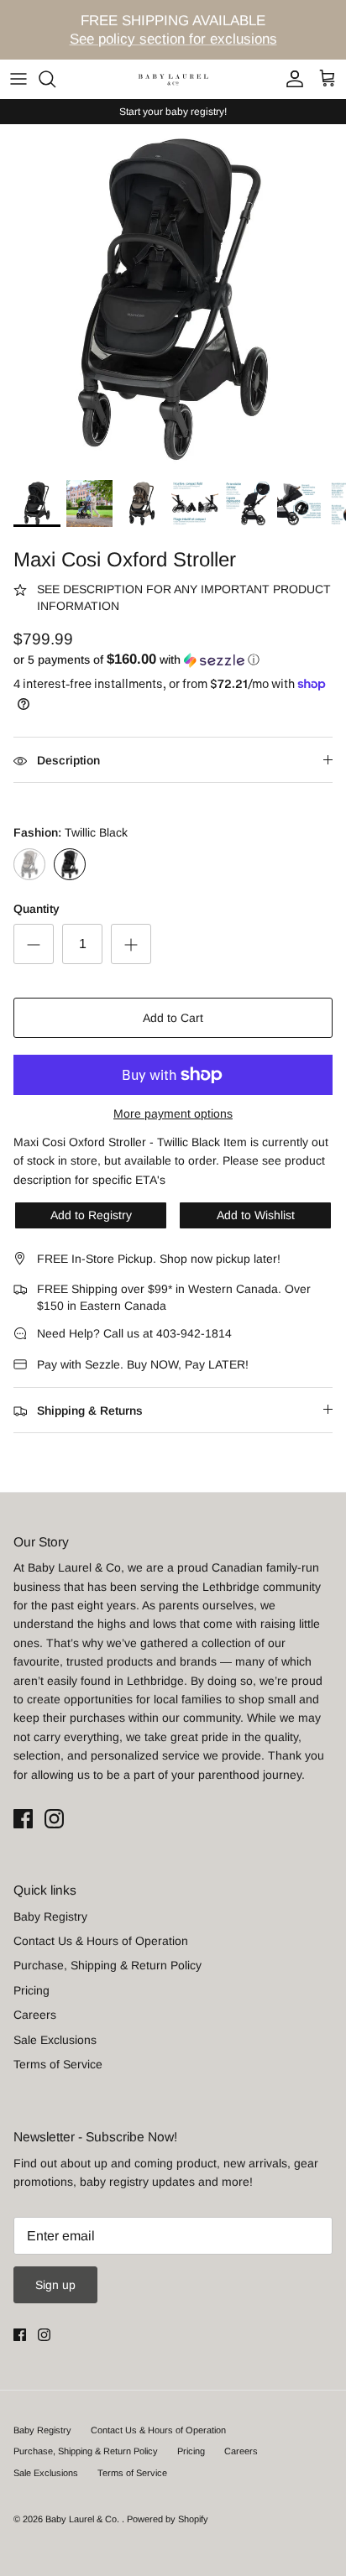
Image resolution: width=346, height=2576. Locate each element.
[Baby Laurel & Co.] (173, 78)
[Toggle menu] (18, 79)
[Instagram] (54, 1819)
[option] (173, 297)
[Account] (291, 79)
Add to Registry (91, 1215)
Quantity (37, 909)
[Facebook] (23, 1819)
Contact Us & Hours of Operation (101, 1941)
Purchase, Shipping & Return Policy (107, 1965)
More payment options (173, 1113)
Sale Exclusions (55, 2040)
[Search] (55, 79)
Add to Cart (173, 1018)
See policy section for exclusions (173, 39)
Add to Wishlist (256, 1215)
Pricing (31, 1990)
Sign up (55, 2285)
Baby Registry (50, 1916)
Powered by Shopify (168, 2519)
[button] (173, 660)
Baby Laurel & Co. (84, 2519)
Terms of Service (58, 2064)
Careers (35, 2015)
